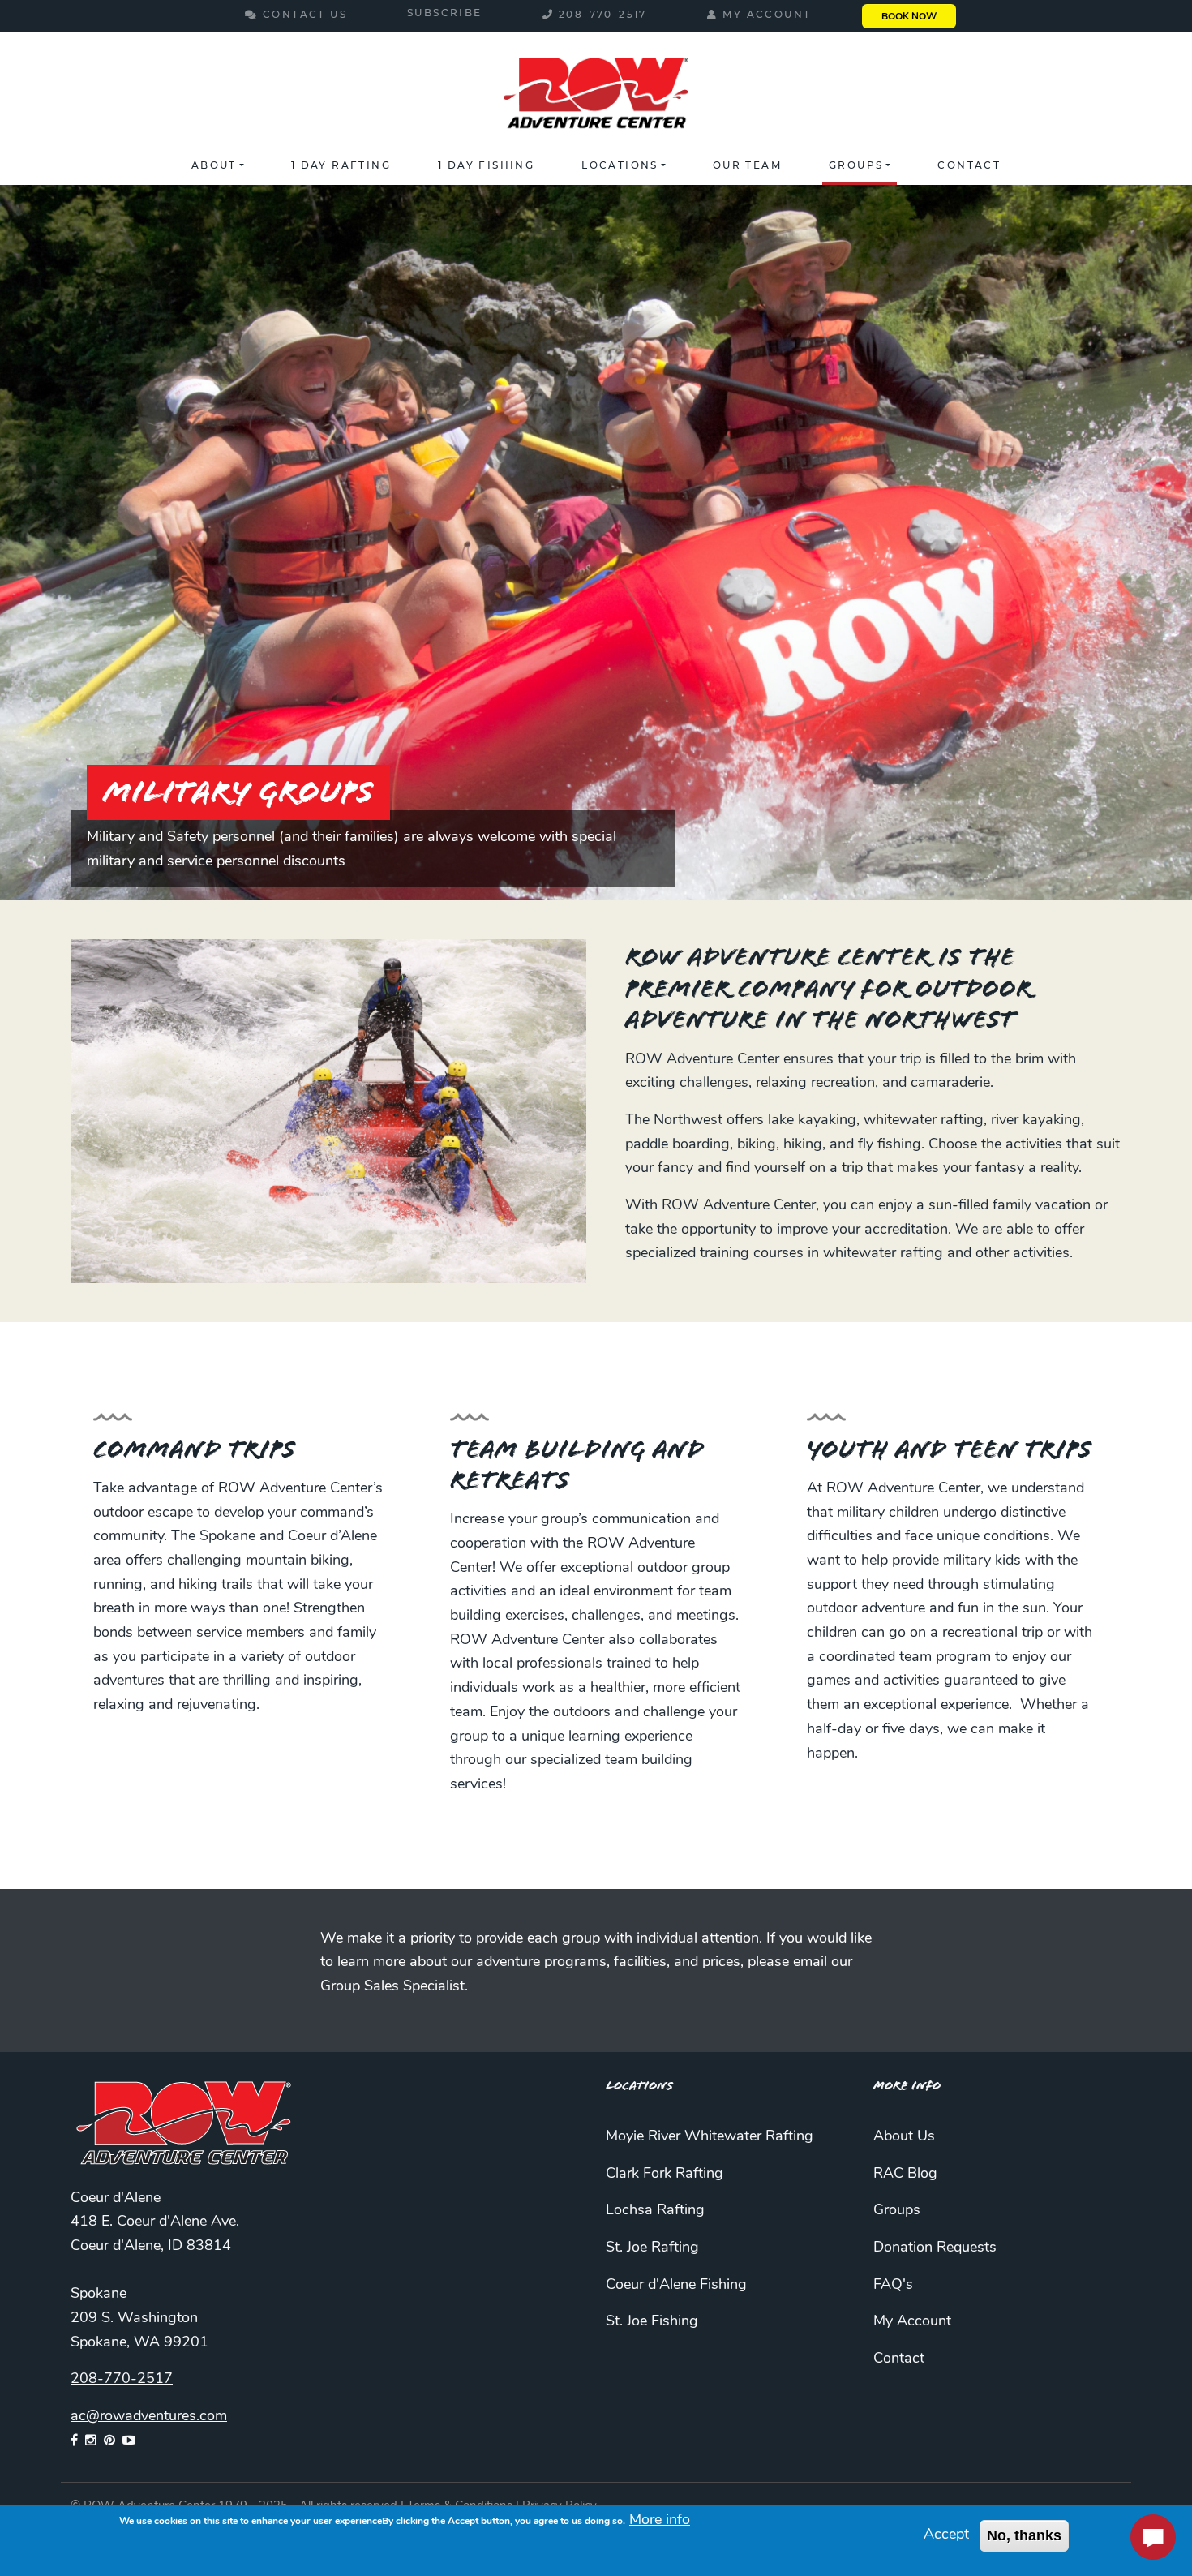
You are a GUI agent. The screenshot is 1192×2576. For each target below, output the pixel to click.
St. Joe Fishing (652, 2322)
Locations (620, 166)
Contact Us (305, 15)
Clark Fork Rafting (665, 2175)
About (214, 166)
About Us (904, 2137)
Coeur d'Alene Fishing (676, 2286)
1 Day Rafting (341, 166)
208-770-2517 (603, 15)
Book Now (909, 17)
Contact (969, 166)
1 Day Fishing (486, 166)
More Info (907, 2086)
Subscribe (445, 14)
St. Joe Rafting (652, 2248)
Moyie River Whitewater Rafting (710, 2137)
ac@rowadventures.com (149, 2417)
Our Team (747, 166)
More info (660, 2521)
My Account (767, 15)
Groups (856, 166)
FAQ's (893, 2286)
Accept (946, 2535)
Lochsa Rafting (655, 2211)
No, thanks (1024, 2535)
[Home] (596, 96)
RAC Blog (905, 2175)
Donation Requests (935, 2248)
